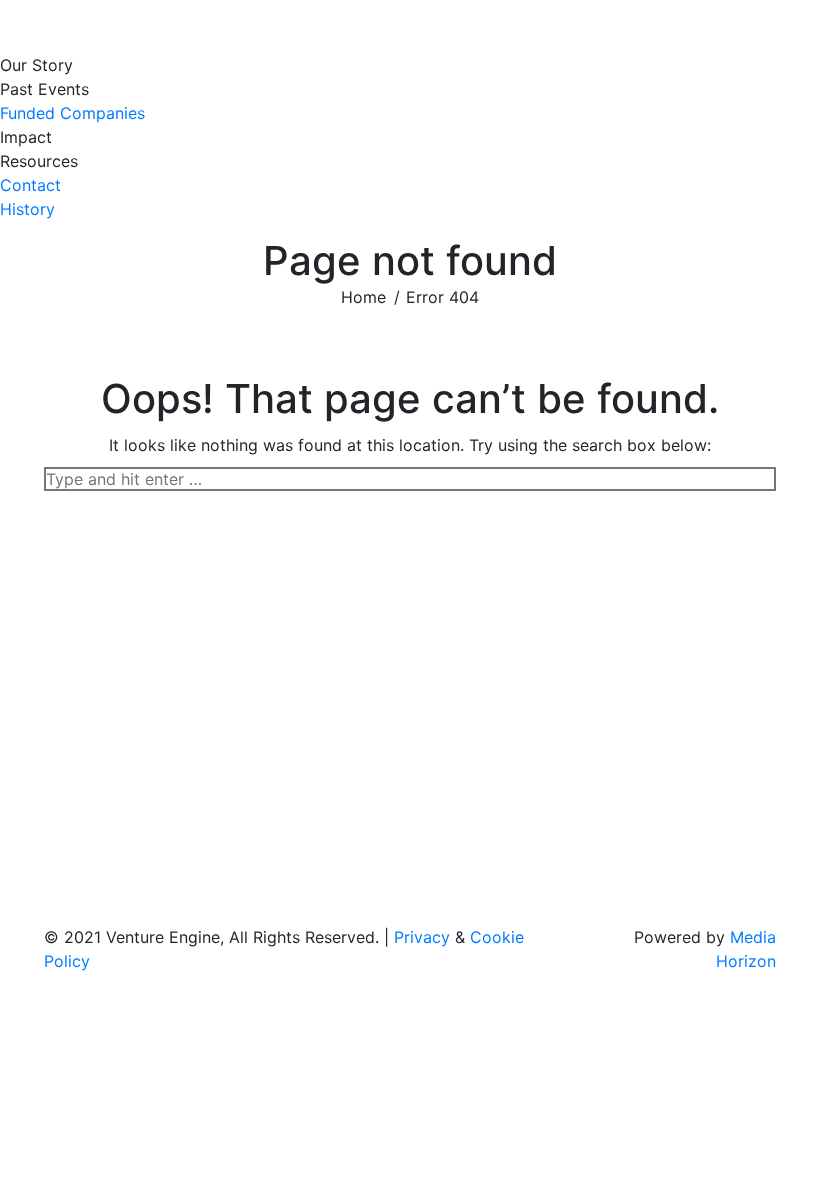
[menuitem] (41, 65)
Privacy (422, 937)
